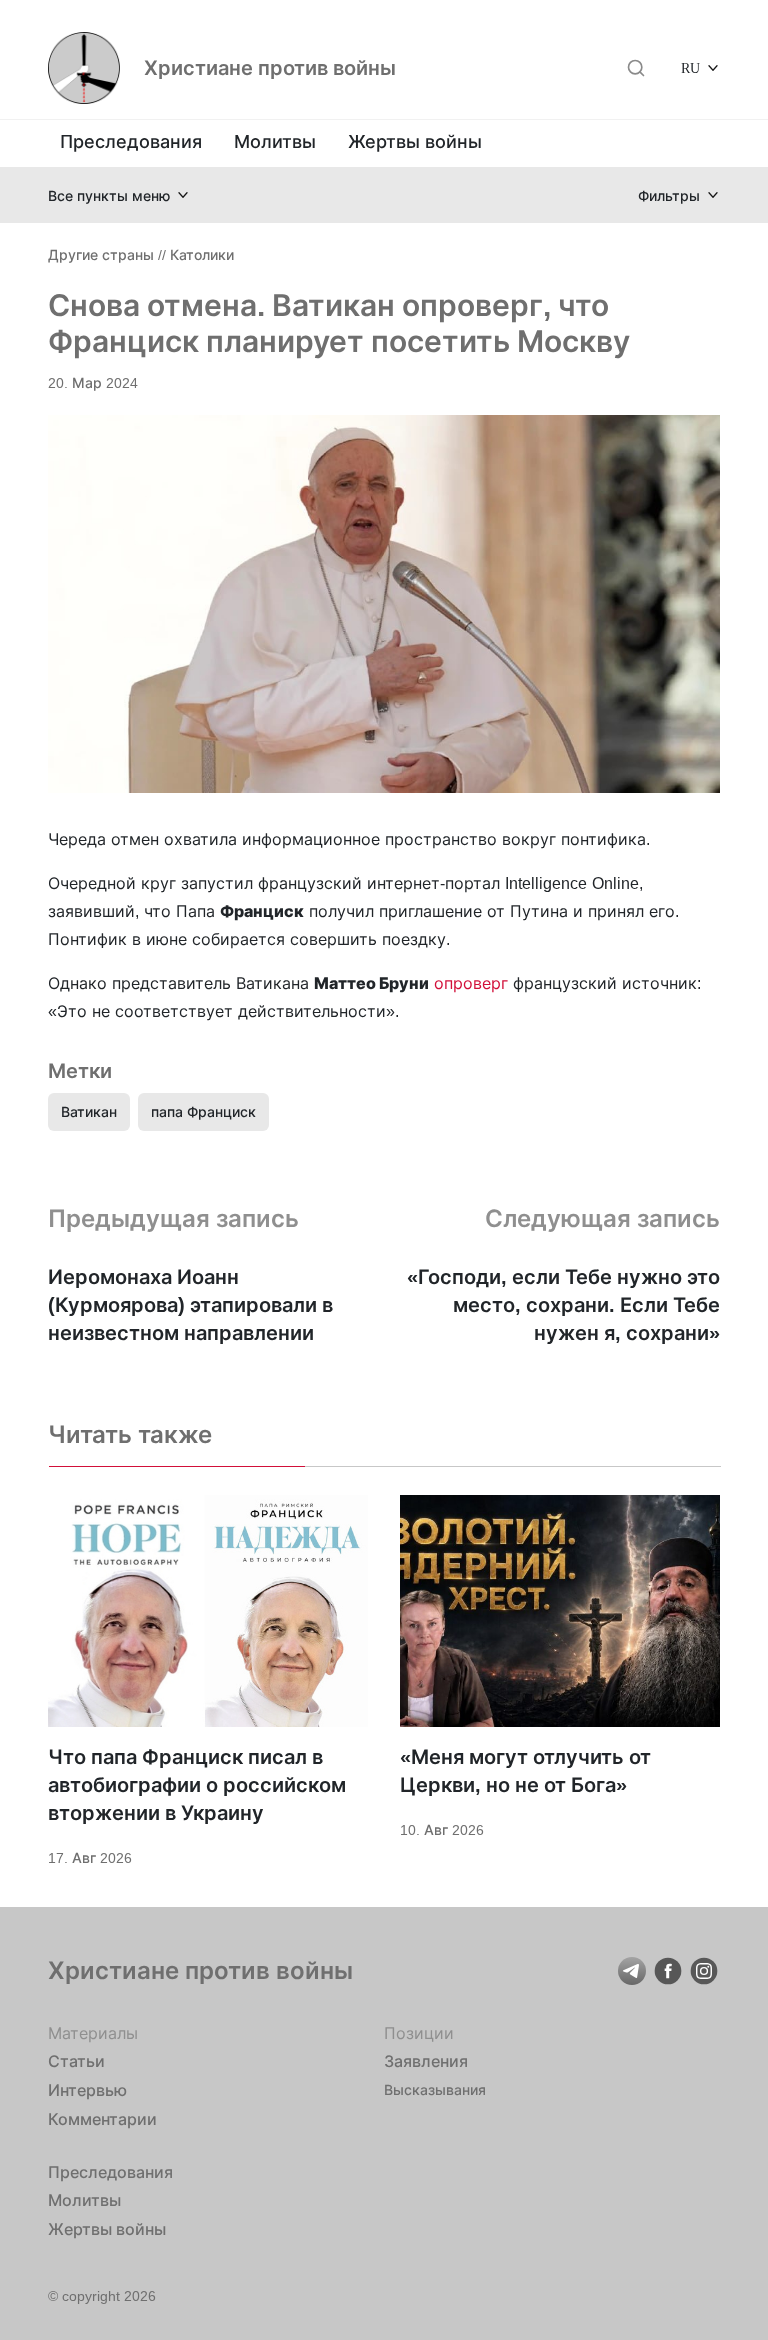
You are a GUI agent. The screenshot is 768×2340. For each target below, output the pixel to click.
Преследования (131, 141)
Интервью (87, 2090)
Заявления (426, 2061)
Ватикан (89, 1111)
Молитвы (275, 141)
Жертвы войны (415, 141)
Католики (202, 254)
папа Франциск (203, 1111)
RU (690, 67)
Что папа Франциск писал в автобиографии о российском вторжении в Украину (197, 1785)
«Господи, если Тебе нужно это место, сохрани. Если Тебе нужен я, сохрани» (563, 1305)
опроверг (471, 983)
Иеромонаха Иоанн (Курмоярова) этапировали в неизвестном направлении (190, 1305)
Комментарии (102, 2119)
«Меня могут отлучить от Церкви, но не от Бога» (525, 1771)
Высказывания (435, 2089)
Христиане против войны (270, 68)
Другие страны (101, 254)
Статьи (76, 2061)
